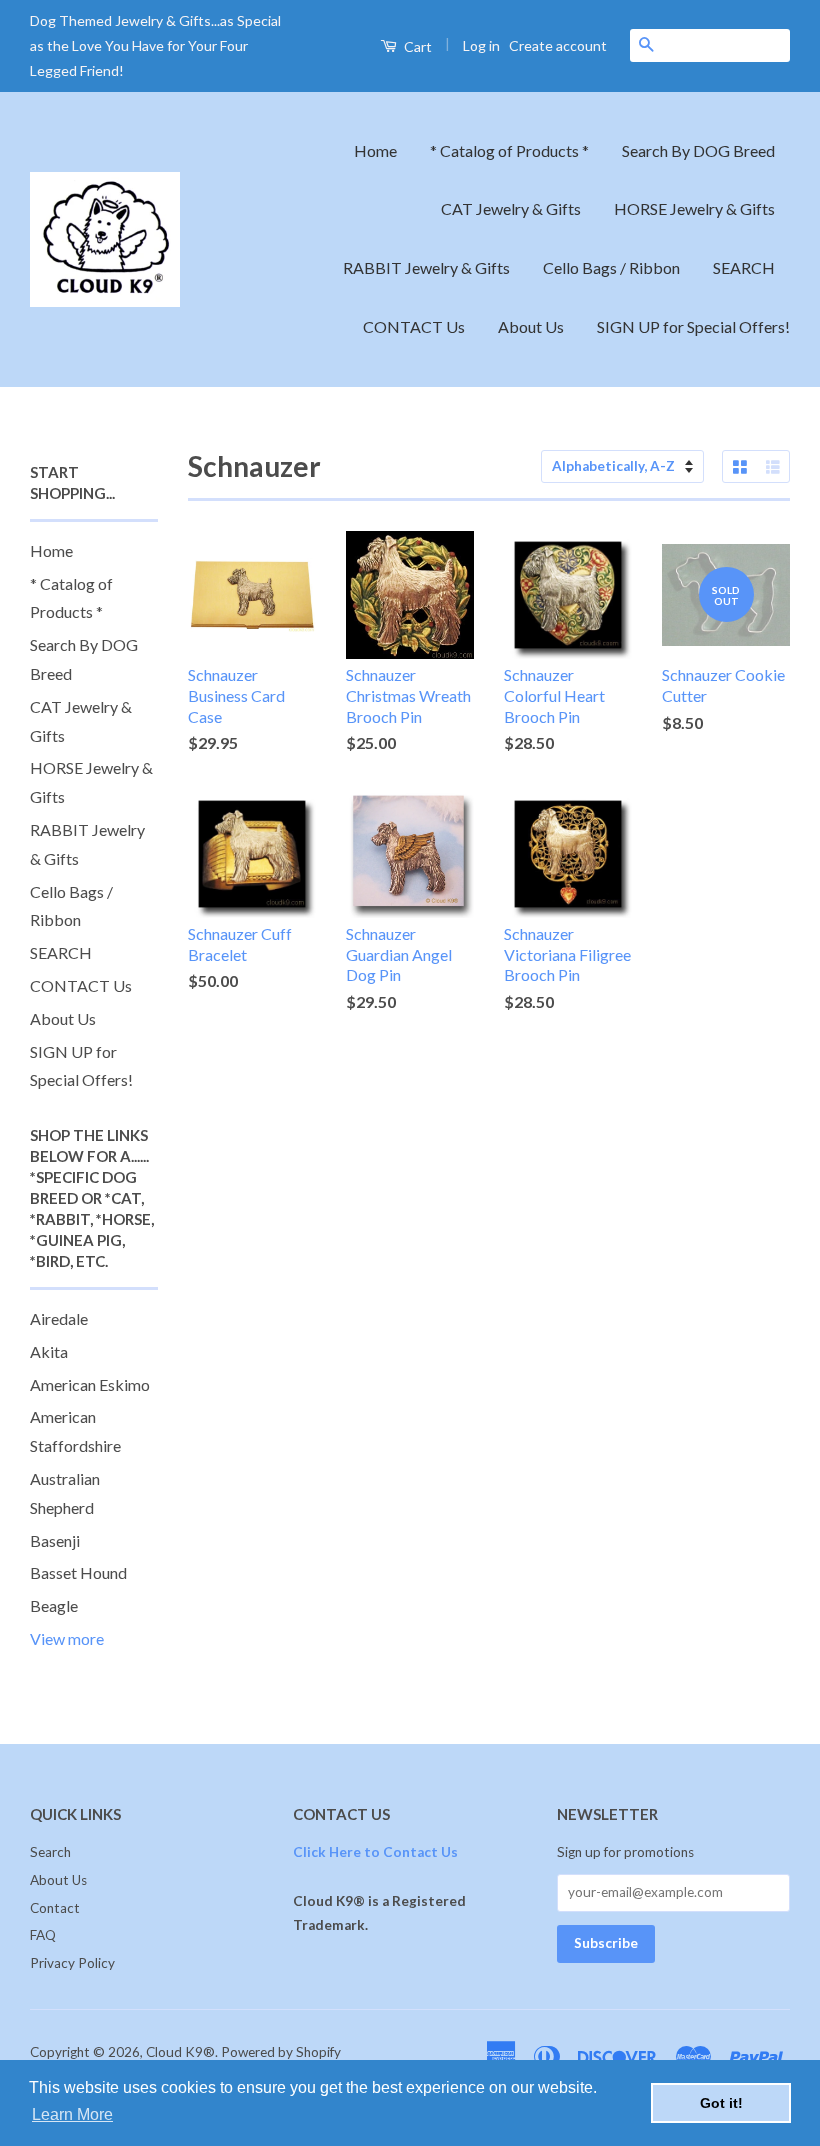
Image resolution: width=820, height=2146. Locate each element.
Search (50, 1852)
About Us (531, 326)
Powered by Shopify (281, 2052)
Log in (481, 45)
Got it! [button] (721, 2103)
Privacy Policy (72, 1963)
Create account (558, 45)
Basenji (55, 1540)
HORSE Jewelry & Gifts (694, 208)
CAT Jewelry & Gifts (511, 208)
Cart (416, 46)
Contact (55, 1908)
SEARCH (744, 267)
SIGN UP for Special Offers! (693, 326)
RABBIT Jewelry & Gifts (426, 267)
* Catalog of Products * (509, 150)
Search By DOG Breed (698, 150)
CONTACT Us (414, 326)
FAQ (43, 1935)
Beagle (54, 1605)
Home (375, 150)
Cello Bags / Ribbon (611, 267)
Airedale (59, 1318)
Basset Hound (78, 1572)
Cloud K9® (180, 2052)
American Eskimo (90, 1384)
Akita (49, 1351)
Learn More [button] (72, 2114)
